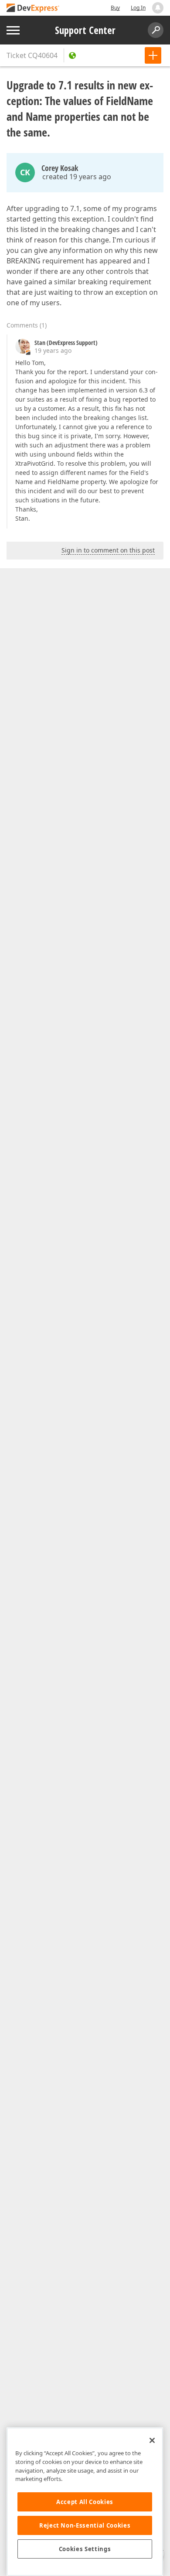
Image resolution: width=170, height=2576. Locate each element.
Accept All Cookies (85, 2502)
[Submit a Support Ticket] (153, 55)
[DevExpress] (33, 9)
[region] (85, 2502)
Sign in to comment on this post (108, 550)
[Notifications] (158, 8)
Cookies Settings (85, 2549)
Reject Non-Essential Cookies (85, 2525)
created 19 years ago (77, 177)
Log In (138, 8)
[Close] (152, 2440)
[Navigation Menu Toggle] (13, 30)
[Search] (156, 30)
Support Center (85, 30)
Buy (115, 8)
